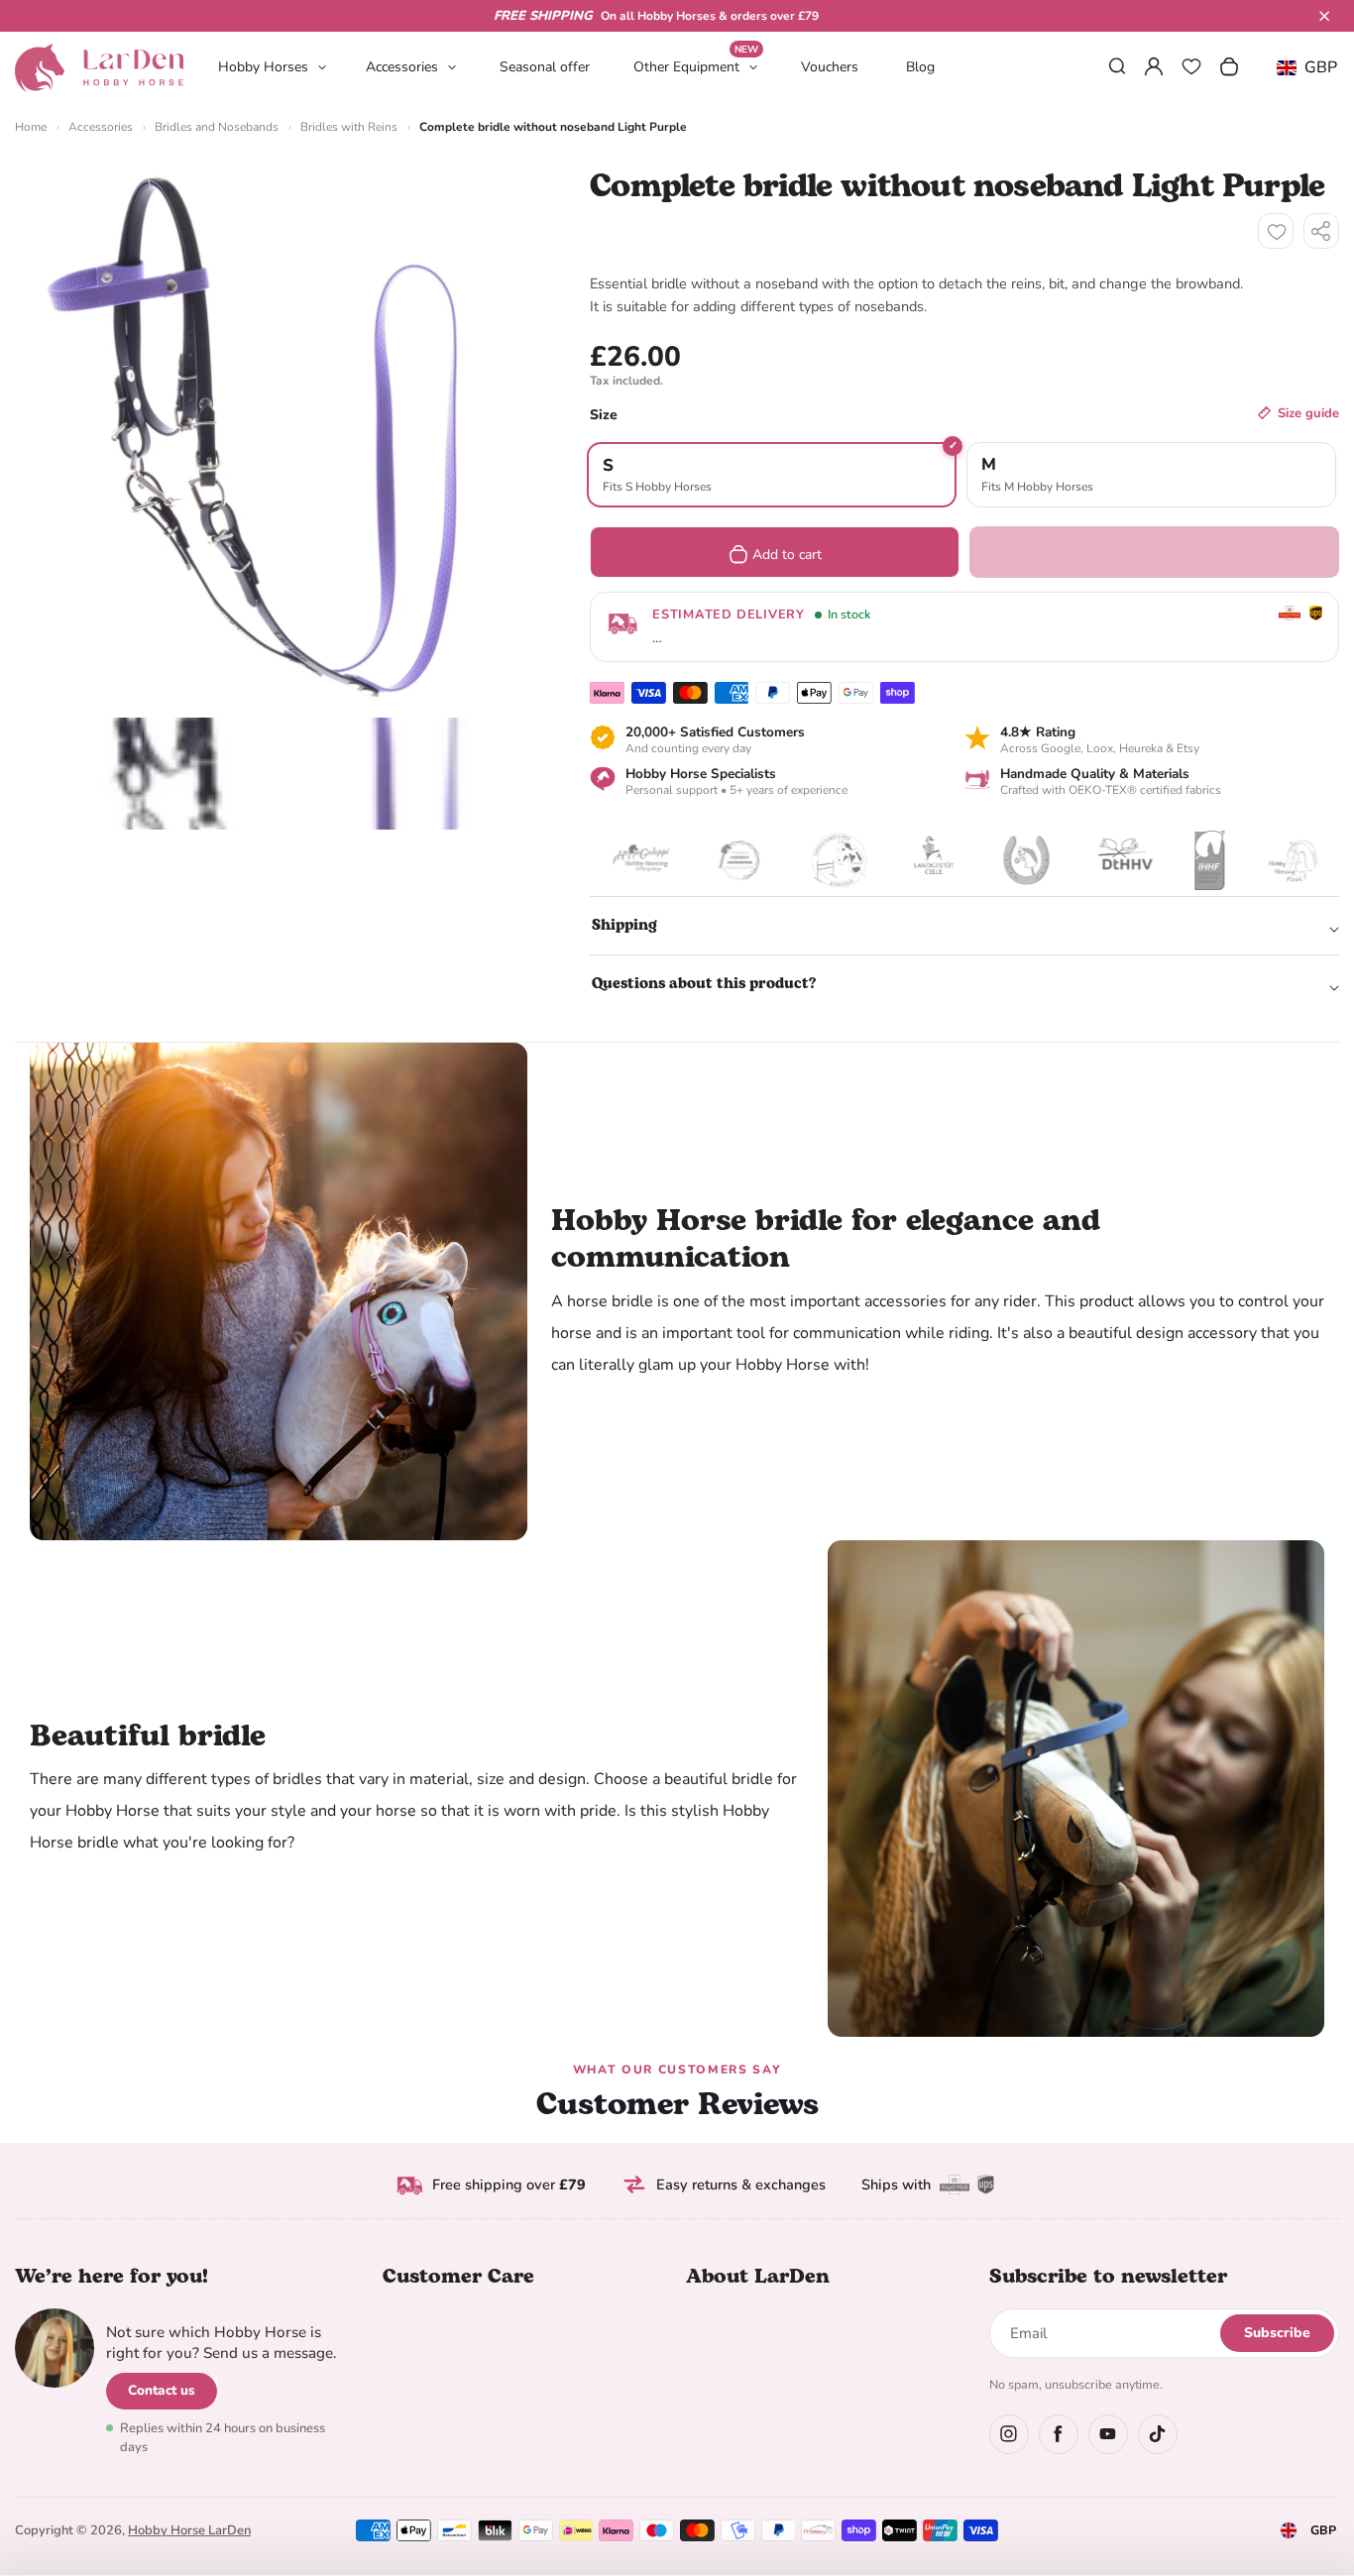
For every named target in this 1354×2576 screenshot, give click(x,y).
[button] (1324, 16)
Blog (920, 67)
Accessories (402, 67)
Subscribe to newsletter (1108, 2277)
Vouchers (830, 67)
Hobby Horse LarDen (189, 2530)
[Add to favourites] (1276, 231)
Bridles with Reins (349, 127)
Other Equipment (696, 66)
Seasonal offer (545, 67)
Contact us (162, 2390)
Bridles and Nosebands (217, 127)
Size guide (1308, 413)
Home (31, 127)
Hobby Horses (263, 67)
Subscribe (1277, 2333)
